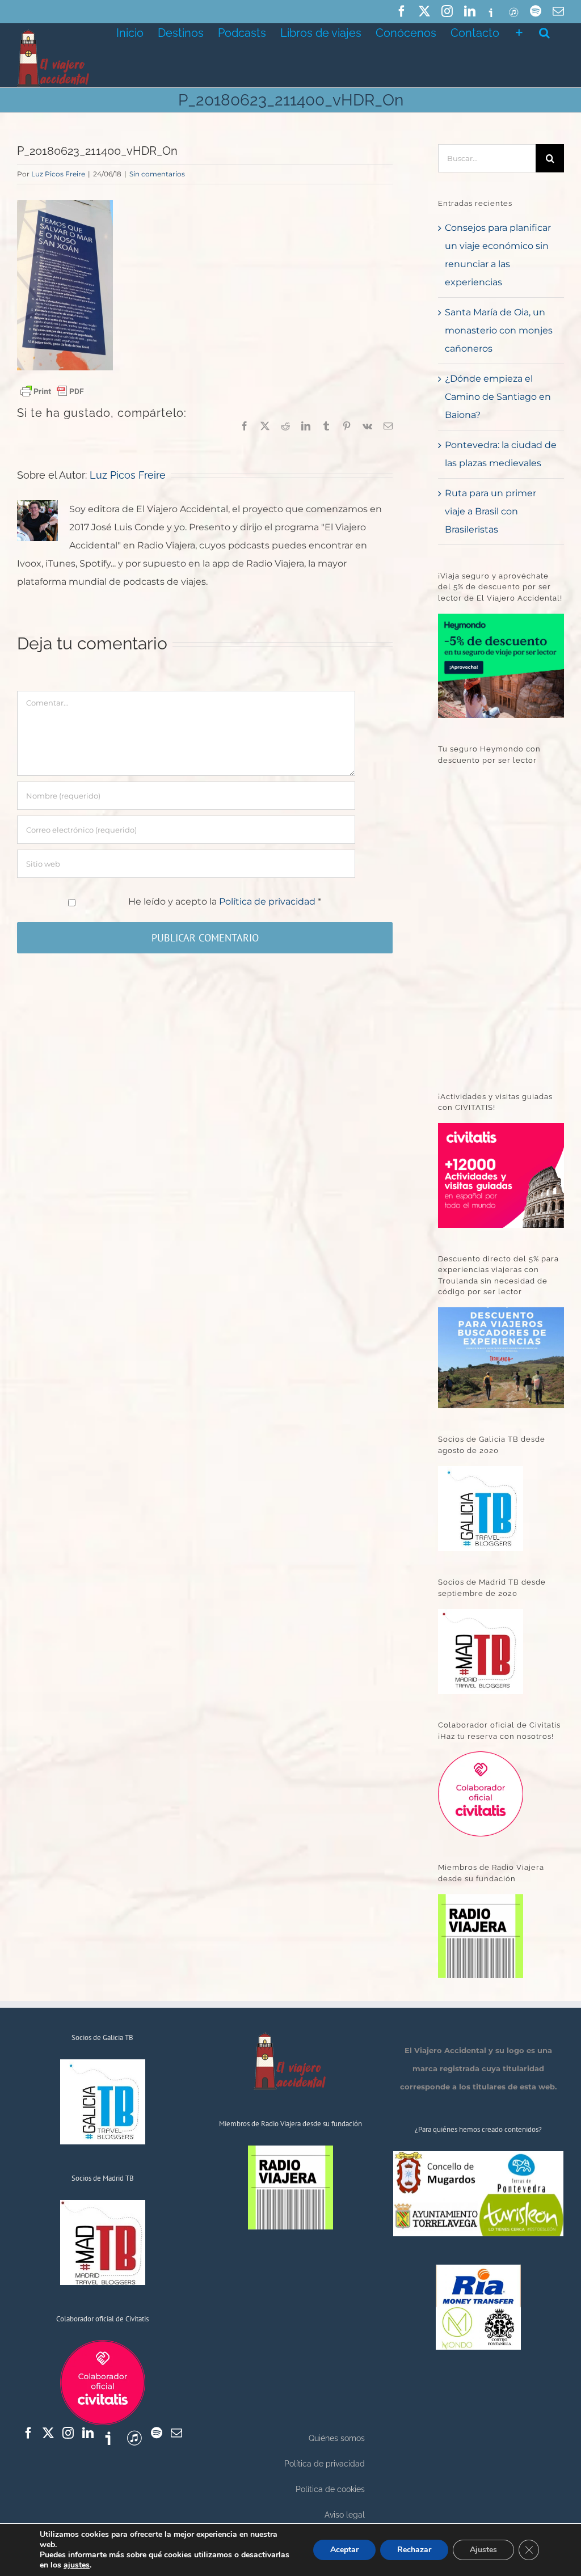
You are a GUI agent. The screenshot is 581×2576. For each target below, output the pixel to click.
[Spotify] (157, 2433)
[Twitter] (48, 2433)
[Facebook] (28, 2433)
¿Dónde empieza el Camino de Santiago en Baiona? (498, 397)
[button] (544, 32)
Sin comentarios (157, 174)
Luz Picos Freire (58, 174)
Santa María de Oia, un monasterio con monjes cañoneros (499, 330)
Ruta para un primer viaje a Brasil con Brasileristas (491, 511)
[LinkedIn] (88, 2433)
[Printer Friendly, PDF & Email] (52, 391)
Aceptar (344, 2550)
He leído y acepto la (225, 901)
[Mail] (176, 2433)
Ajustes (483, 2550)
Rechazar (414, 2550)
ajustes (77, 2565)
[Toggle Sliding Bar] (519, 32)
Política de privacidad (268, 901)
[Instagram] (68, 2433)
